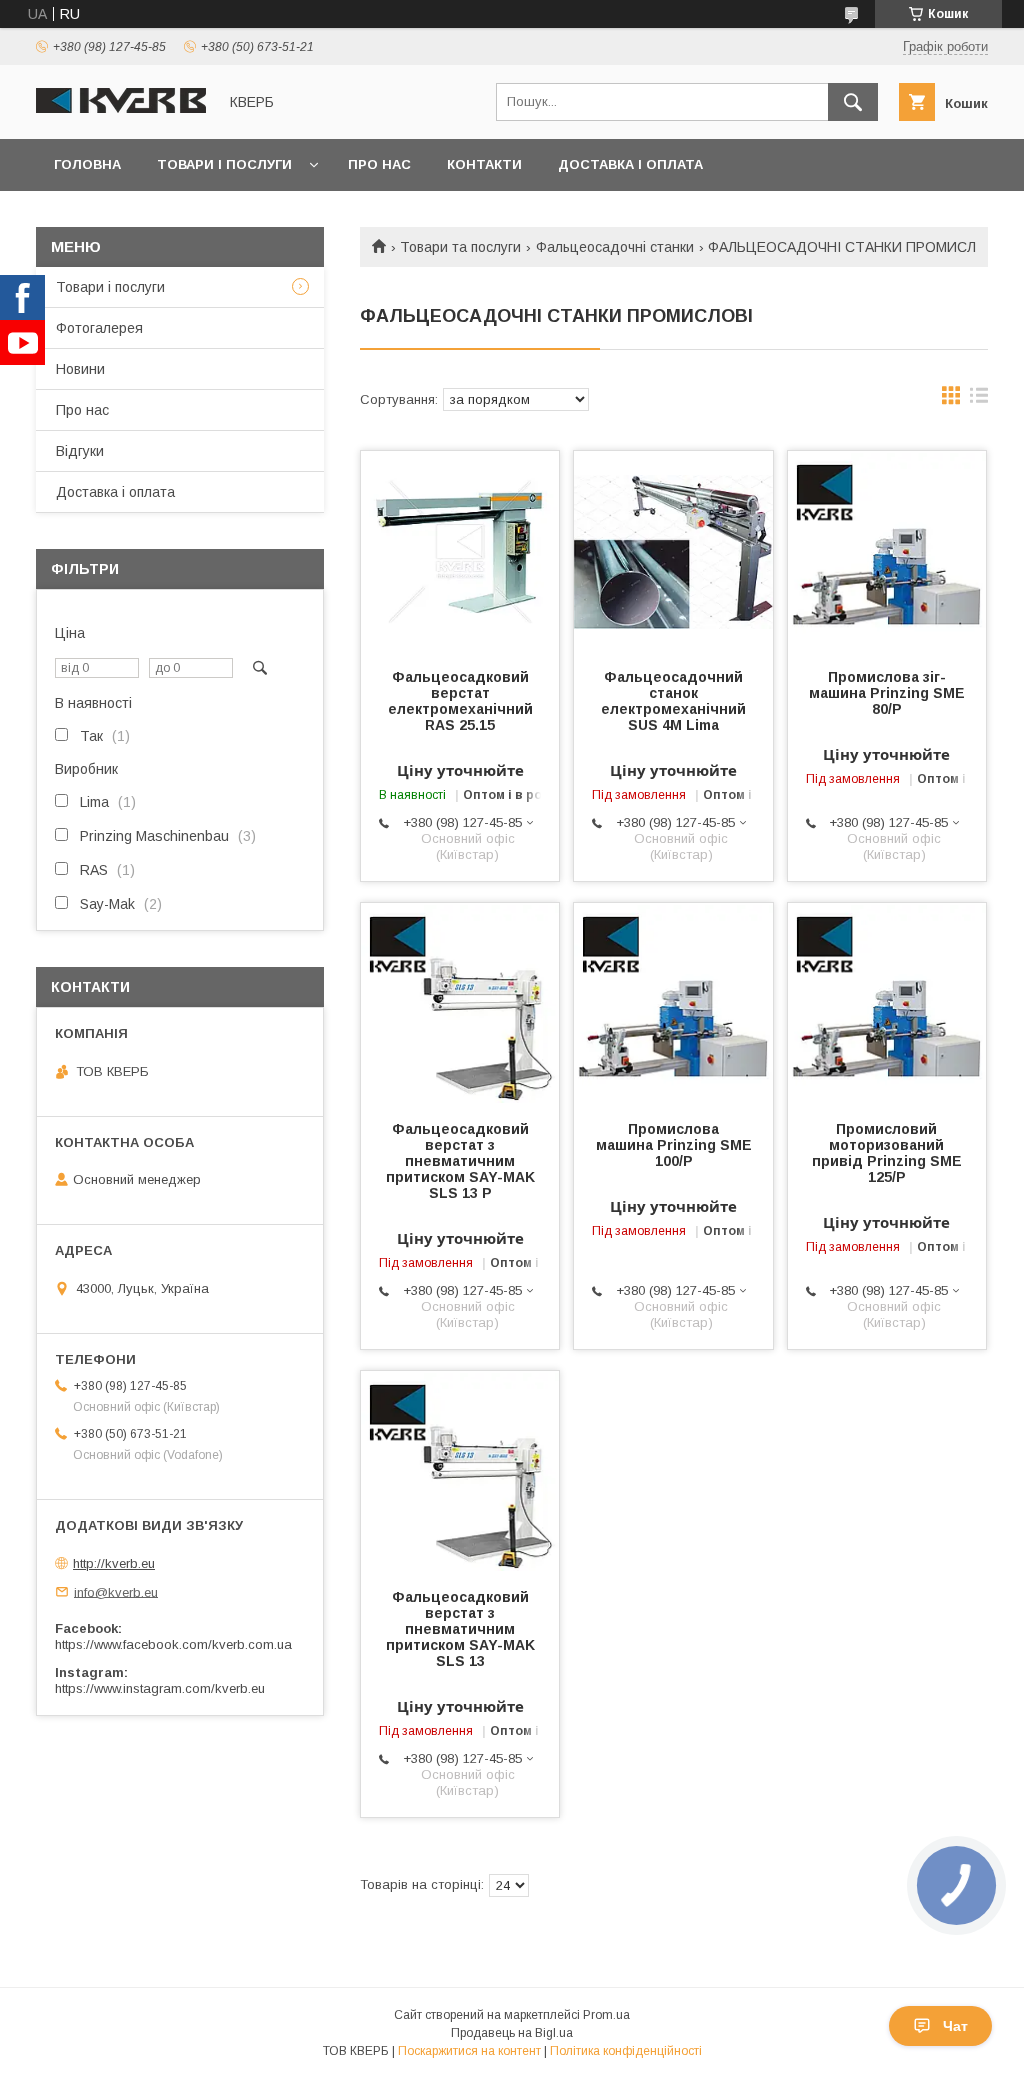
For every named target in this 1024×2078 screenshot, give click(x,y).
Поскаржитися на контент (469, 2051)
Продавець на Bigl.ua (512, 2033)
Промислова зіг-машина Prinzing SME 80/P (887, 693)
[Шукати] (853, 102)
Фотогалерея (99, 328)
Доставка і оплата (630, 164)
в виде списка (979, 400)
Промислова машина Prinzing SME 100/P (674, 1145)
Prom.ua (606, 2015)
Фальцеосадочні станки (615, 247)
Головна (87, 164)
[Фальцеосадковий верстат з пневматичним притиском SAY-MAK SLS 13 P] (460, 1003)
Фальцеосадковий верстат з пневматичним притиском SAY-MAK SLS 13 (460, 1629)
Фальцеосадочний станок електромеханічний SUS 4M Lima (673, 701)
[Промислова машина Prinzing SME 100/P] (673, 1003)
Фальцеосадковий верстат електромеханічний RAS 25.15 (460, 701)
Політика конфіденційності (626, 2051)
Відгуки (80, 451)
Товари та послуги (460, 247)
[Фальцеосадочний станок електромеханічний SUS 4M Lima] (673, 551)
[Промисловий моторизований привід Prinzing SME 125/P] (887, 1003)
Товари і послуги (224, 164)
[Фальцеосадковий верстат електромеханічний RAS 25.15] (460, 551)
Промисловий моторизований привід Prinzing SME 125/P (887, 1153)
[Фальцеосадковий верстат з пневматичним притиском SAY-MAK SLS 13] (460, 1471)
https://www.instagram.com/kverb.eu (160, 1688)
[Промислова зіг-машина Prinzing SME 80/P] (887, 551)
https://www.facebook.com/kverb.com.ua (173, 1644)
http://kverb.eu (114, 1563)
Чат (955, 2026)
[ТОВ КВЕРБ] (121, 108)
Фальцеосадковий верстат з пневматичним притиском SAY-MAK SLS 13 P (460, 1161)
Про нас (379, 164)
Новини (80, 369)
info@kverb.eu (116, 1591)
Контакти (484, 164)
